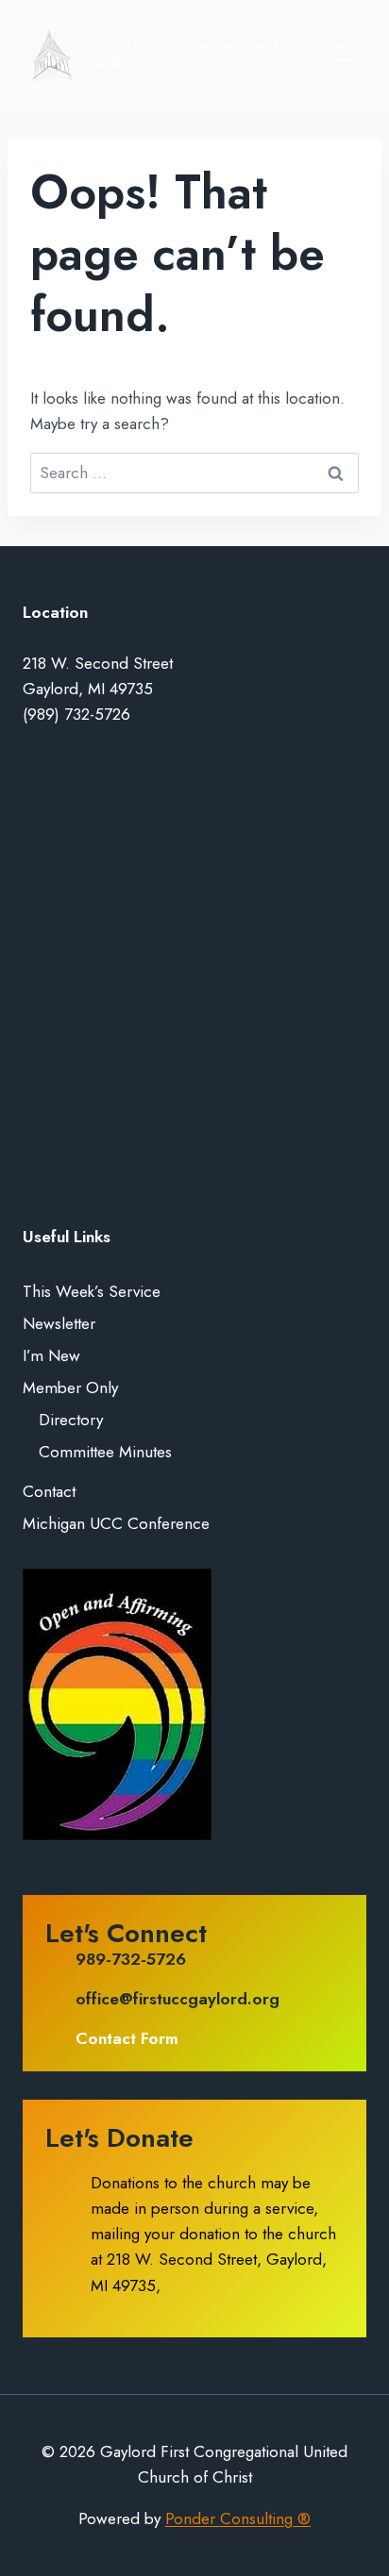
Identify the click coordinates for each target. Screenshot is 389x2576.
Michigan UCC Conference (116, 1523)
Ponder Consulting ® (238, 2518)
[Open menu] (347, 54)
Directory (71, 1420)
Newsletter (59, 1323)
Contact (49, 1491)
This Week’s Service (92, 1291)
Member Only (70, 1388)
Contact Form (127, 2038)
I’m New (51, 1355)
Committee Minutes (105, 1452)
